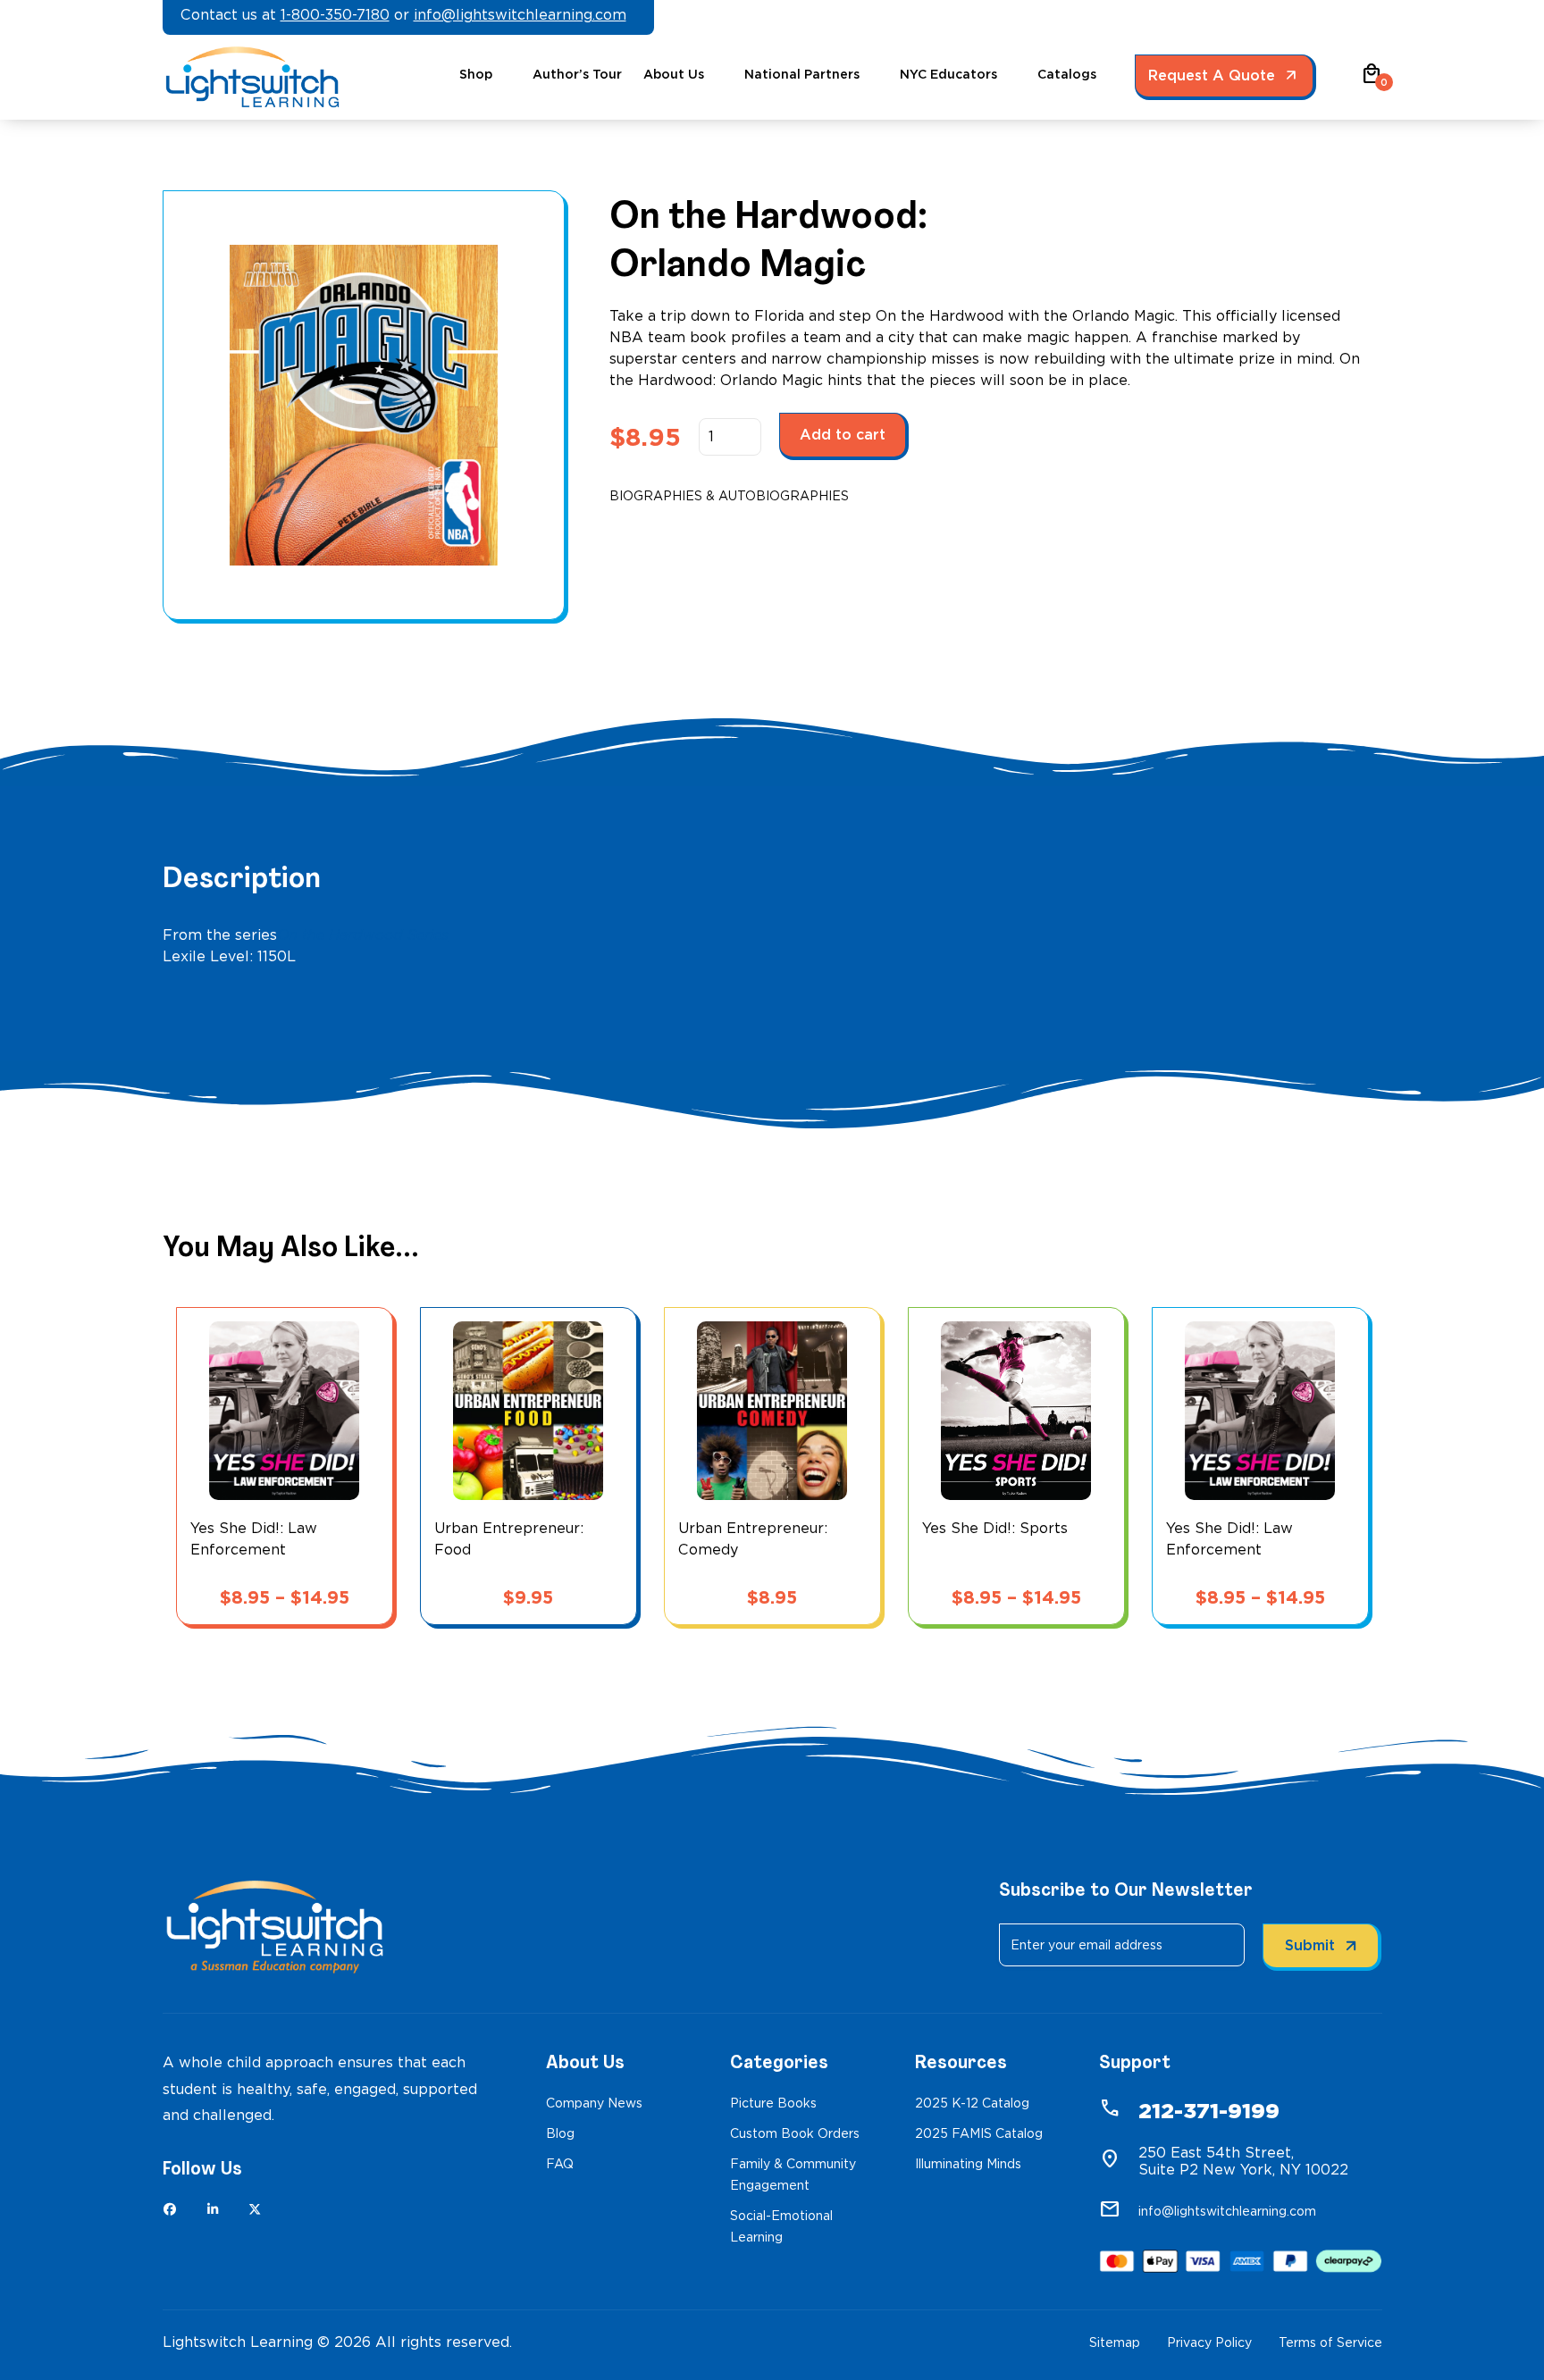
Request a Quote (1212, 75)
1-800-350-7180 (335, 15)
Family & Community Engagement (793, 2175)
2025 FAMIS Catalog (979, 2133)
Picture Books (773, 2103)
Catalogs (1067, 74)
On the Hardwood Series (363, 935)
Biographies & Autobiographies (729, 496)
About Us (674, 74)
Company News (594, 2103)
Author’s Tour (577, 74)
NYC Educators (948, 74)
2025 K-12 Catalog (972, 2103)
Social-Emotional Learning (781, 2226)
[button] (1372, 80)
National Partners (802, 74)
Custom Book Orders (795, 2133)
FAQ (560, 2164)
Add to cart (843, 435)
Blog (560, 2133)
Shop (476, 74)
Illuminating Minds (968, 2164)
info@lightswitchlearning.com (520, 15)
